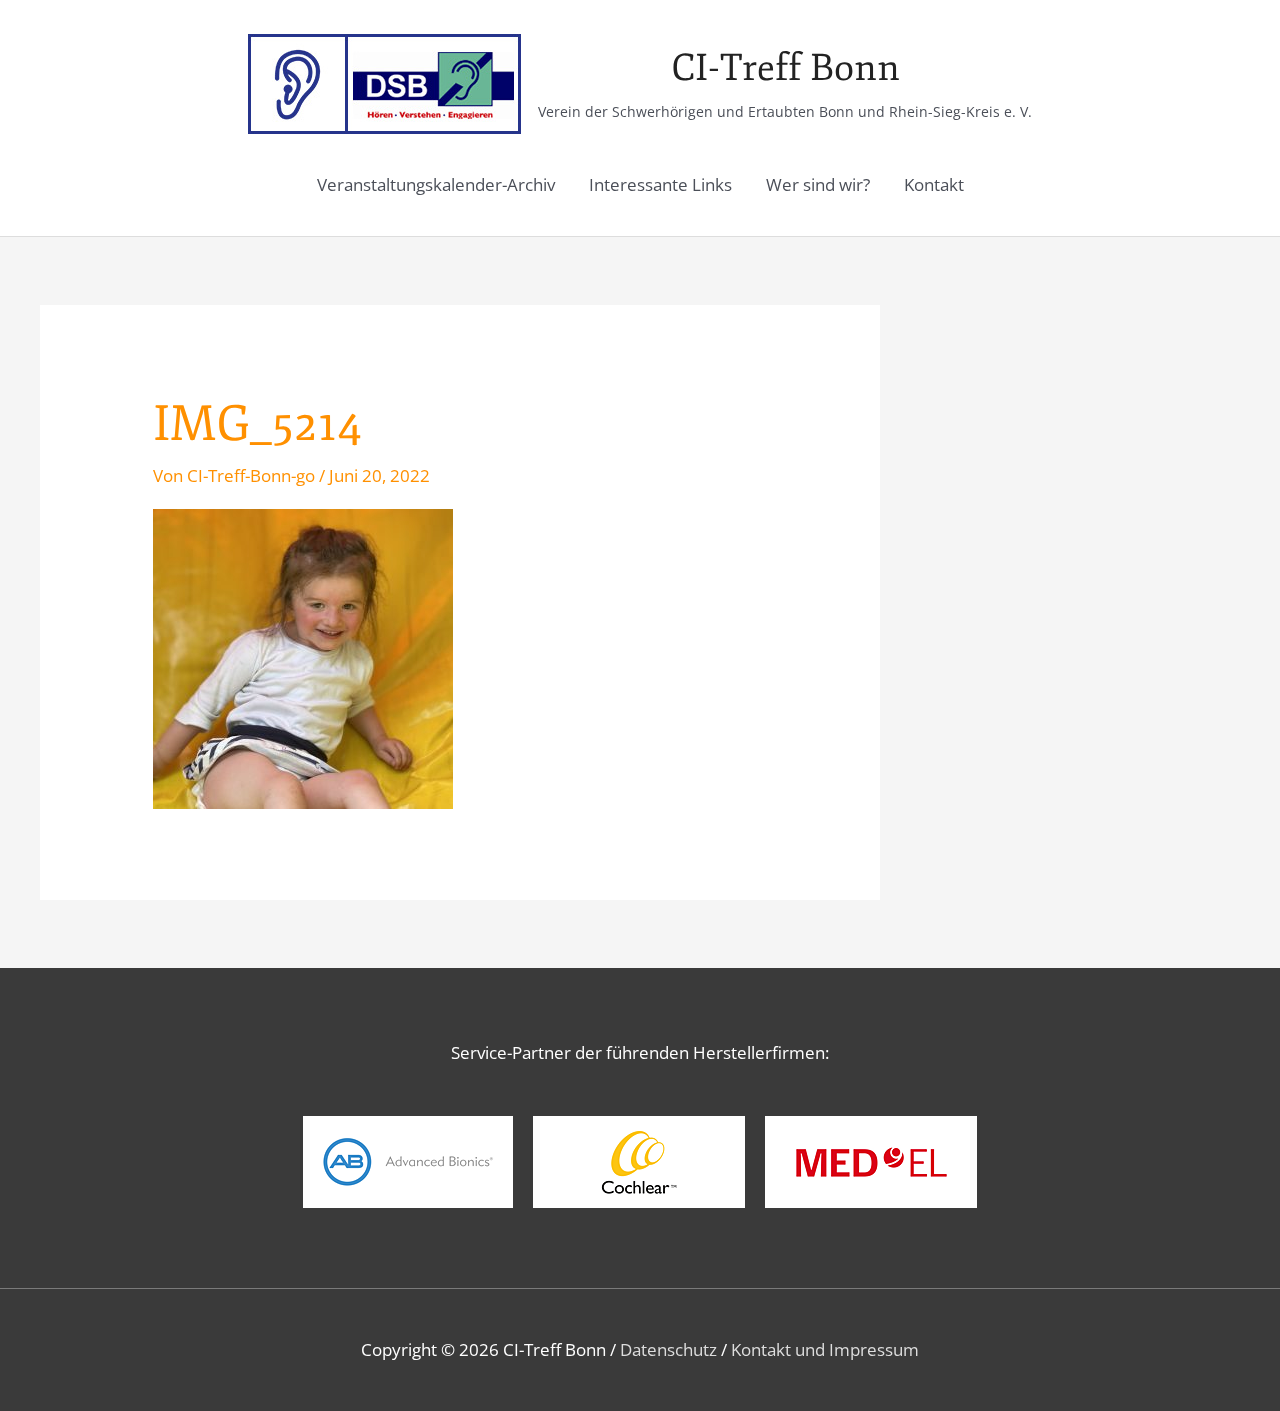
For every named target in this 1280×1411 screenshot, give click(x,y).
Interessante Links (660, 184)
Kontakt (934, 184)
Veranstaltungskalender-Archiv (436, 184)
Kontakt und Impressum (825, 1349)
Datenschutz (668, 1349)
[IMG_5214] (303, 657)
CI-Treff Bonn (785, 68)
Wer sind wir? (818, 184)
